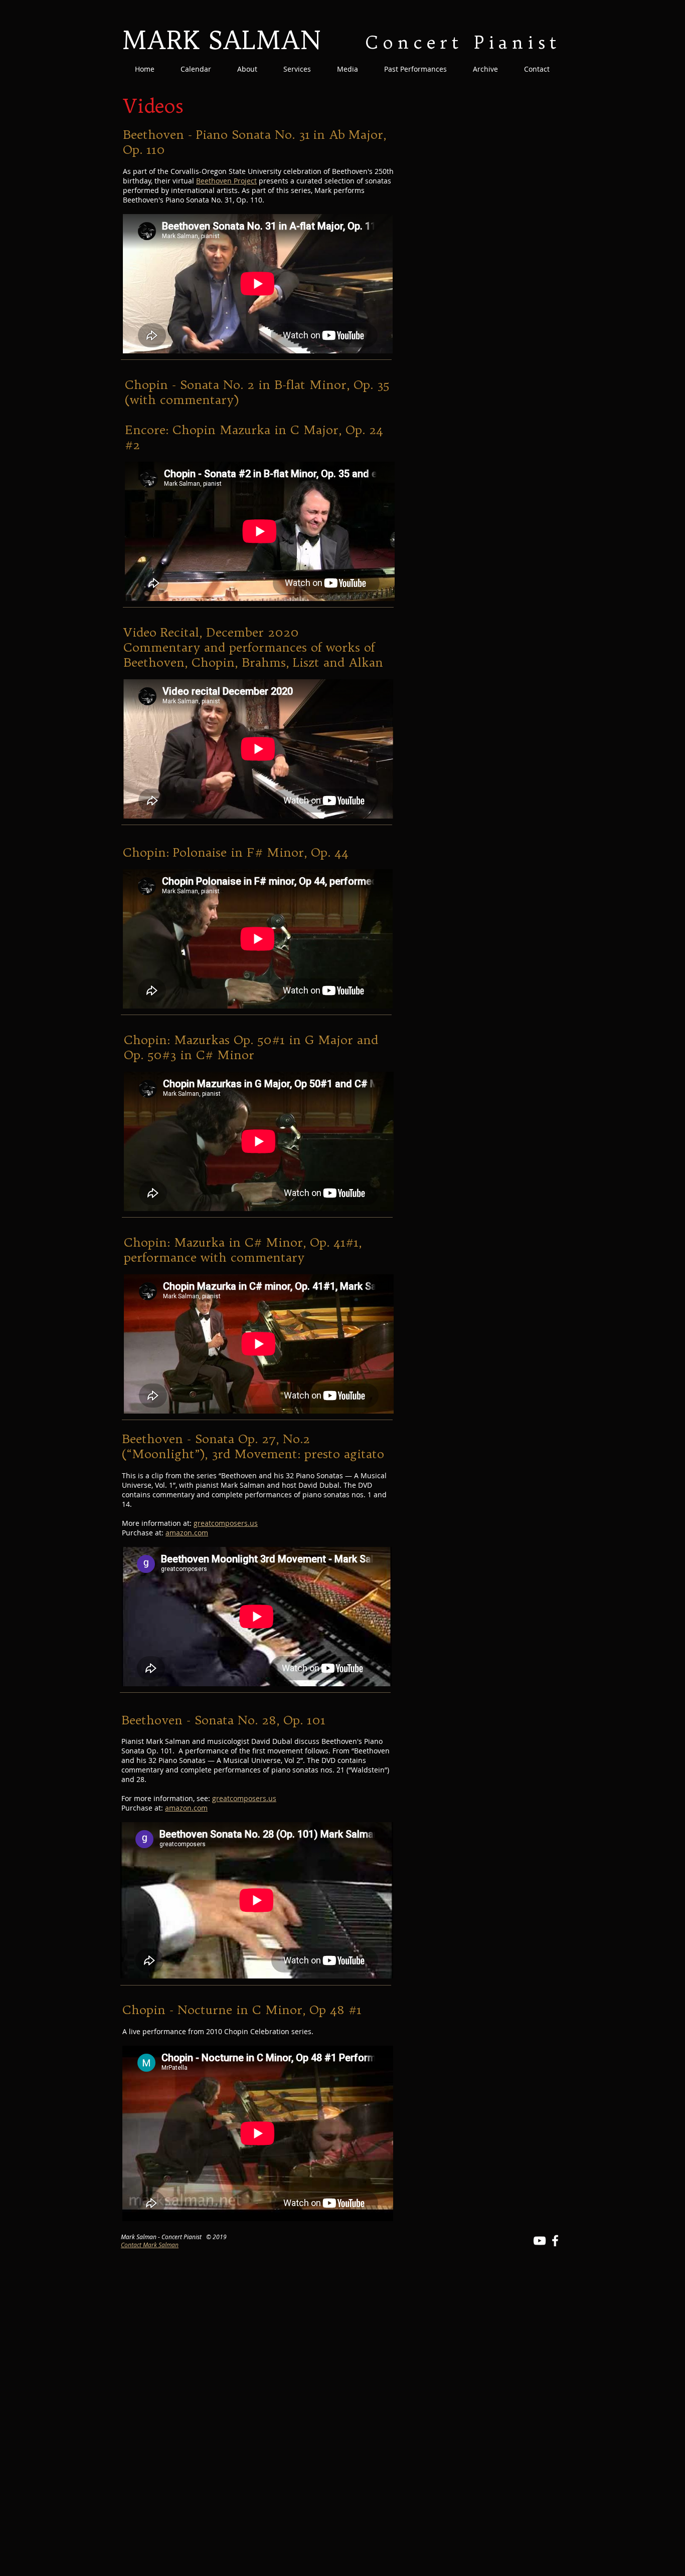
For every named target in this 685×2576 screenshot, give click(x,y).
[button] (247, 69)
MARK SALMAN (221, 40)
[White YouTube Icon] (540, 2241)
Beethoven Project (226, 181)
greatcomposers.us (226, 1523)
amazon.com (187, 1533)
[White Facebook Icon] (555, 2241)
